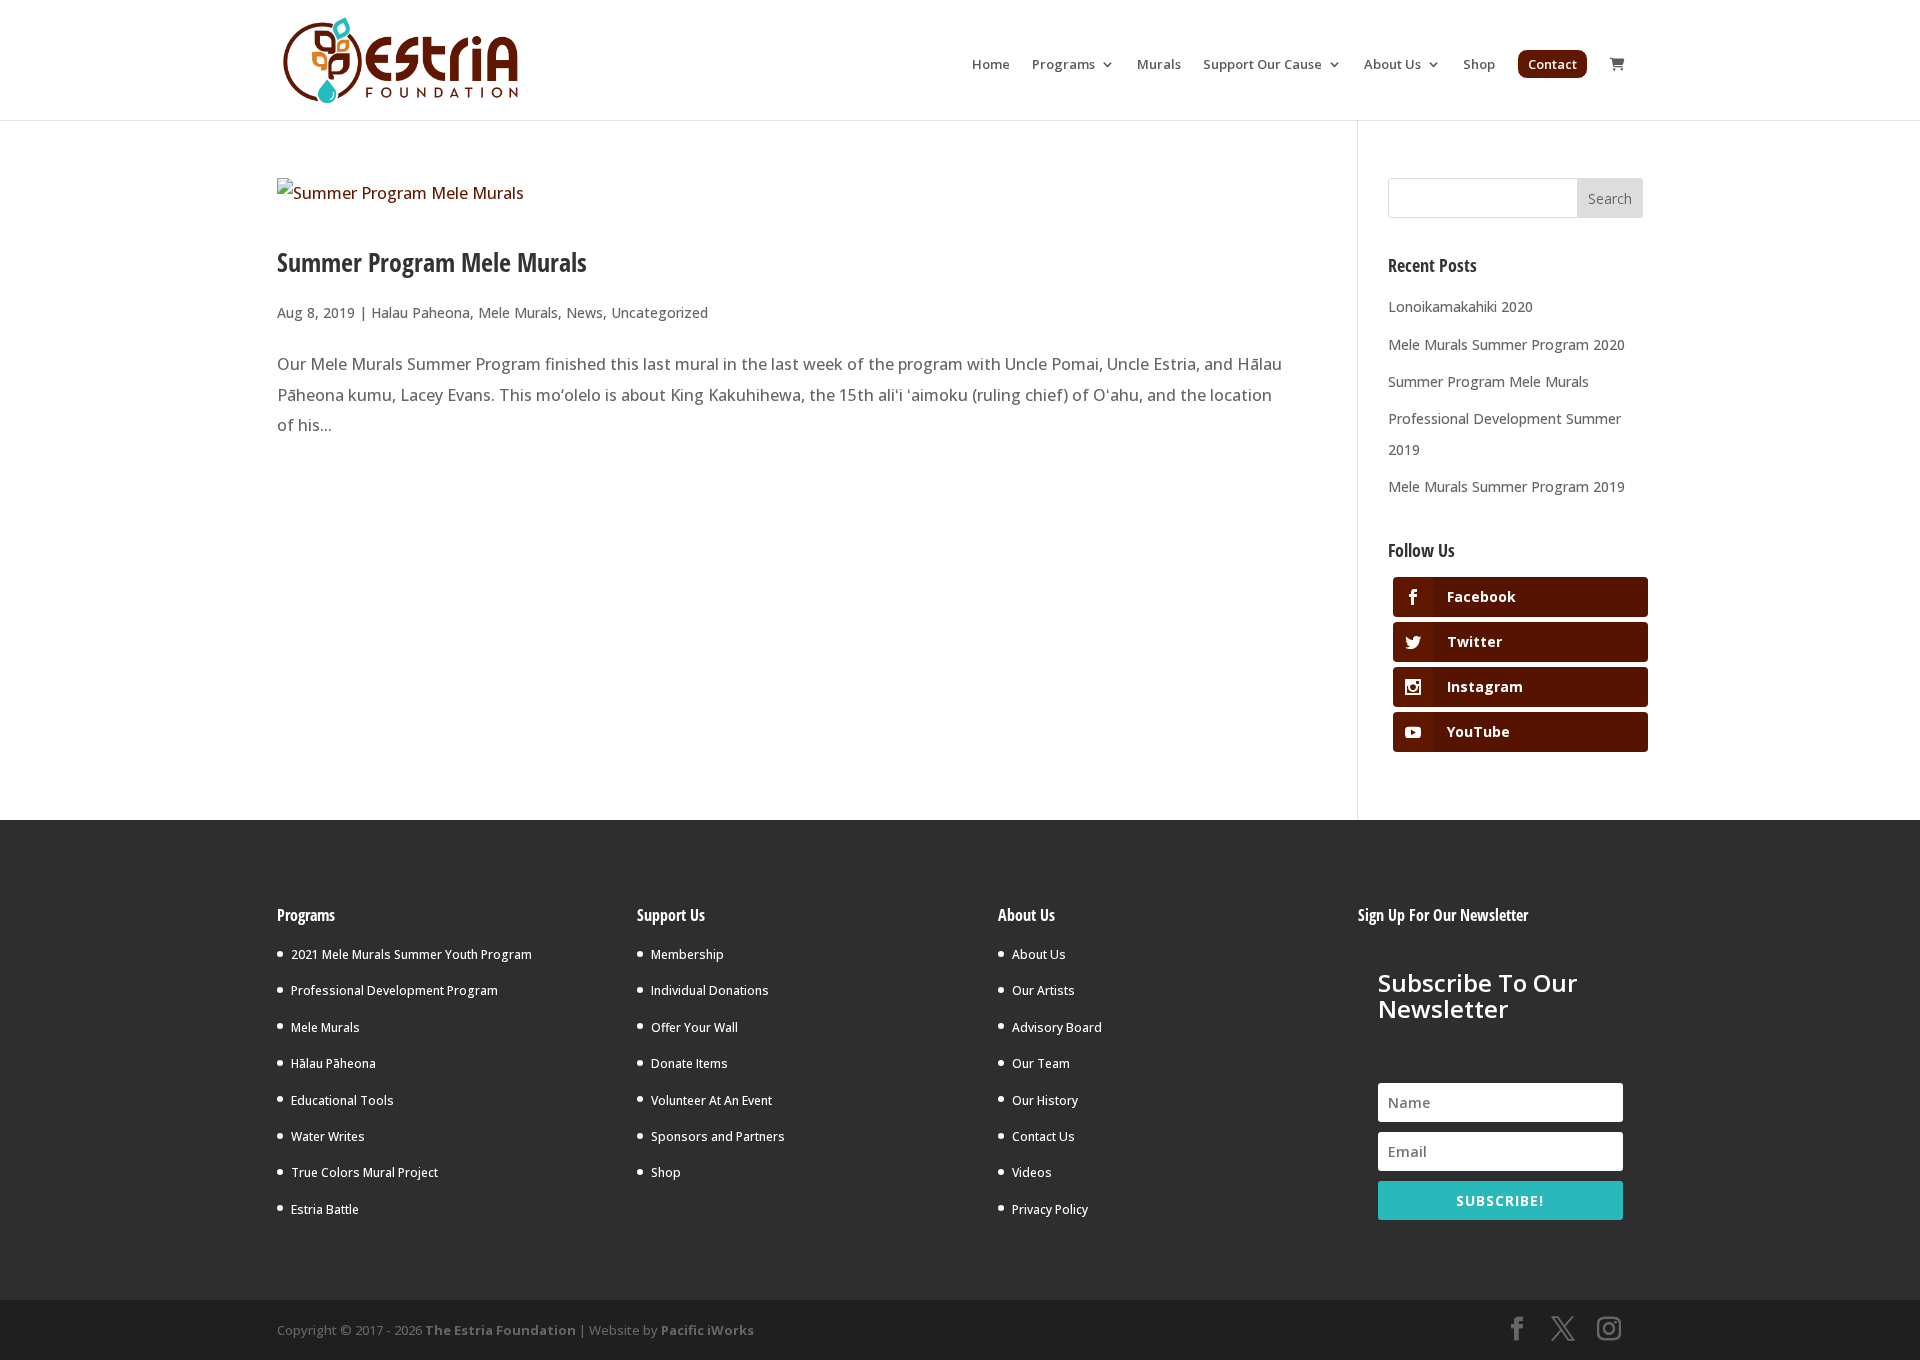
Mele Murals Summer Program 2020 (1506, 344)
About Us (1392, 65)
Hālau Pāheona (333, 1063)
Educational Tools (342, 1100)
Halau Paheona (420, 312)
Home (991, 65)
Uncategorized (659, 312)
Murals (1159, 65)
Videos (1032, 1172)
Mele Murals (518, 312)
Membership (687, 954)
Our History (1045, 1100)
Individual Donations (710, 990)
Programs (1063, 65)
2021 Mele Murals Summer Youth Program (411, 954)
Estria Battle (325, 1209)
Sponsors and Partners (718, 1136)
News (584, 312)
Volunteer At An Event (711, 1100)
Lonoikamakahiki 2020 (1460, 306)
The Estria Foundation (500, 1330)
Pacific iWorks (707, 1330)
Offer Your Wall (694, 1027)
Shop (1479, 65)
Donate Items (689, 1063)
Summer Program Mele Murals (432, 262)
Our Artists (1043, 990)
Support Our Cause (1262, 65)
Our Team (1041, 1063)
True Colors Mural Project (364, 1172)
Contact (1552, 64)
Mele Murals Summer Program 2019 (1506, 486)
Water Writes (328, 1136)
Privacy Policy (1050, 1209)
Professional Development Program (394, 990)
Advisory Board (1057, 1027)
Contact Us (1043, 1136)
